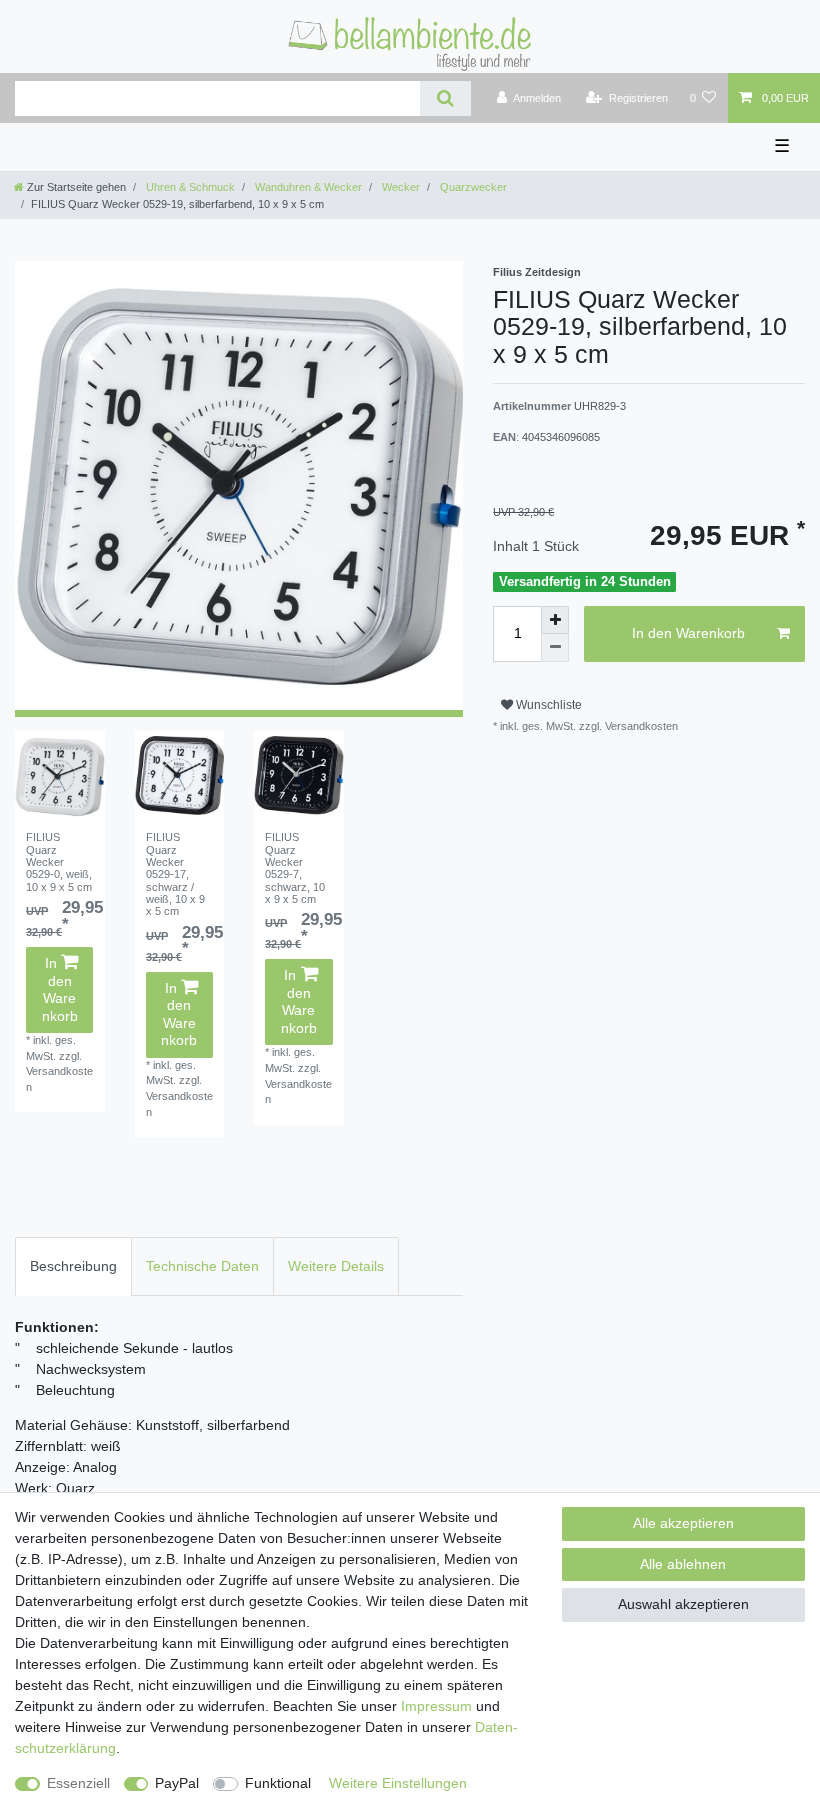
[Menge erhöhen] (555, 620)
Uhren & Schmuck (189, 187)
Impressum (436, 1706)
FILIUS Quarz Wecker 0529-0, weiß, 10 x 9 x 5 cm (59, 861)
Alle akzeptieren (683, 1523)
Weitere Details (336, 1266)
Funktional (278, 1783)
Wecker (399, 187)
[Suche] (445, 98)
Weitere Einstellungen (398, 1783)
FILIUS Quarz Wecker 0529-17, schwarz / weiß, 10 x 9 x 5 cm (175, 874)
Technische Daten (202, 1266)
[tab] (73, 1266)
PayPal (177, 1783)
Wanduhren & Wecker (307, 187)
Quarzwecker (472, 187)
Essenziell (78, 1783)
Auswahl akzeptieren (683, 1604)
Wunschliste (547, 705)
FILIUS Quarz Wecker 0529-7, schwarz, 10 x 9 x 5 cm (295, 868)
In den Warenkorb (60, 989)
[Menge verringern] (555, 648)
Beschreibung (73, 1266)
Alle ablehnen (683, 1564)
